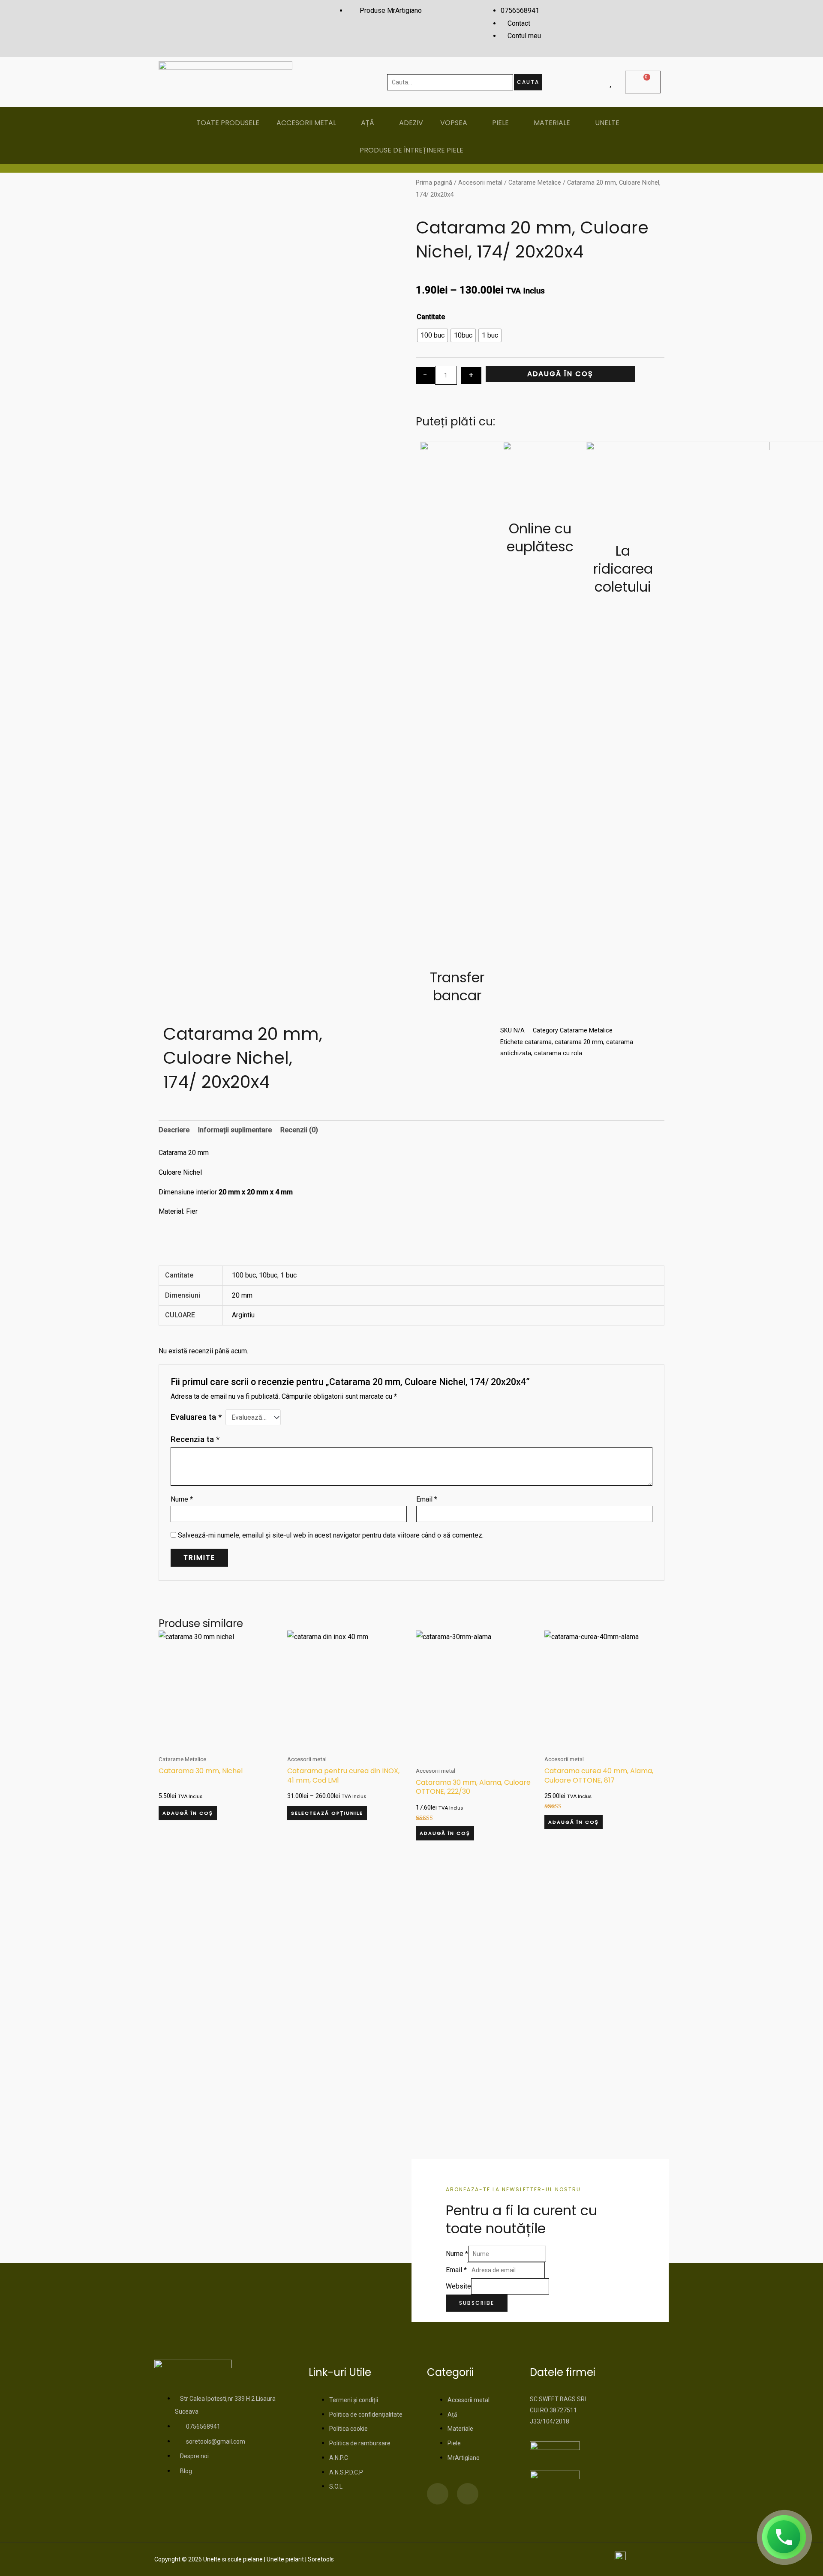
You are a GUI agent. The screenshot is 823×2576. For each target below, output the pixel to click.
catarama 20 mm (579, 1042)
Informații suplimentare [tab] (235, 1130)
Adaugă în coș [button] (188, 1813)
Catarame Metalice (535, 183)
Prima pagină (434, 183)
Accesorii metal (480, 183)
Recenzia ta (195, 1439)
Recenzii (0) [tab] (299, 1130)
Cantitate (431, 317)
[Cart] (643, 82)
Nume (182, 1499)
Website (458, 2286)
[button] (334, 1028)
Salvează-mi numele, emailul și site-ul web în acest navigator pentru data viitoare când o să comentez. (331, 1535)
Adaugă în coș (560, 374)
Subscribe (477, 2303)
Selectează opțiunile (327, 1813)
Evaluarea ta (196, 1417)
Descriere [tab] (174, 1130)
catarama (538, 1042)
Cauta (528, 82)
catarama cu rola (558, 1053)
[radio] (433, 335)
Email (427, 1499)
